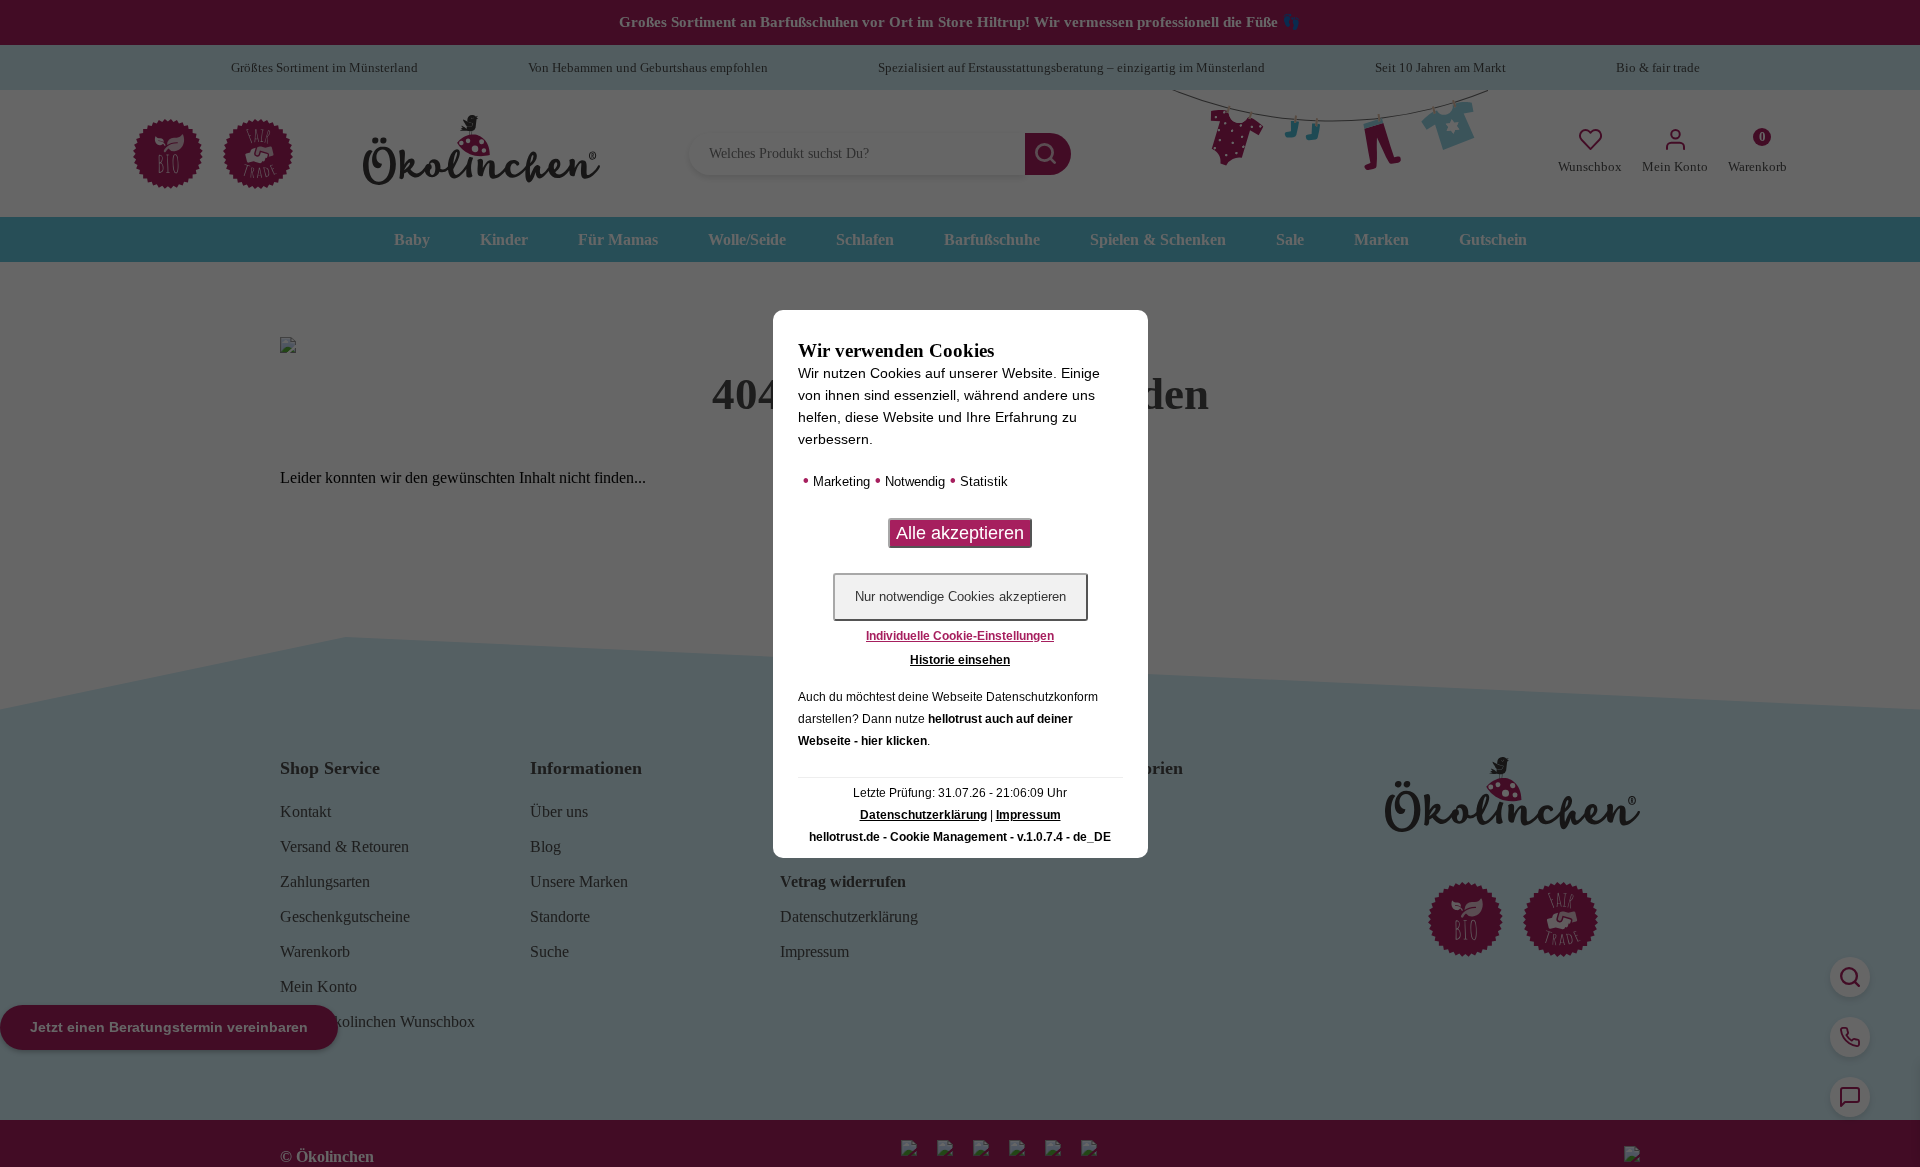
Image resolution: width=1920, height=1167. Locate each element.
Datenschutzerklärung (923, 815)
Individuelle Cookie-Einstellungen (960, 636)
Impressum (1028, 815)
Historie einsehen (960, 660)
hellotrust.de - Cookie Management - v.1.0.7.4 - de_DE (960, 837)
